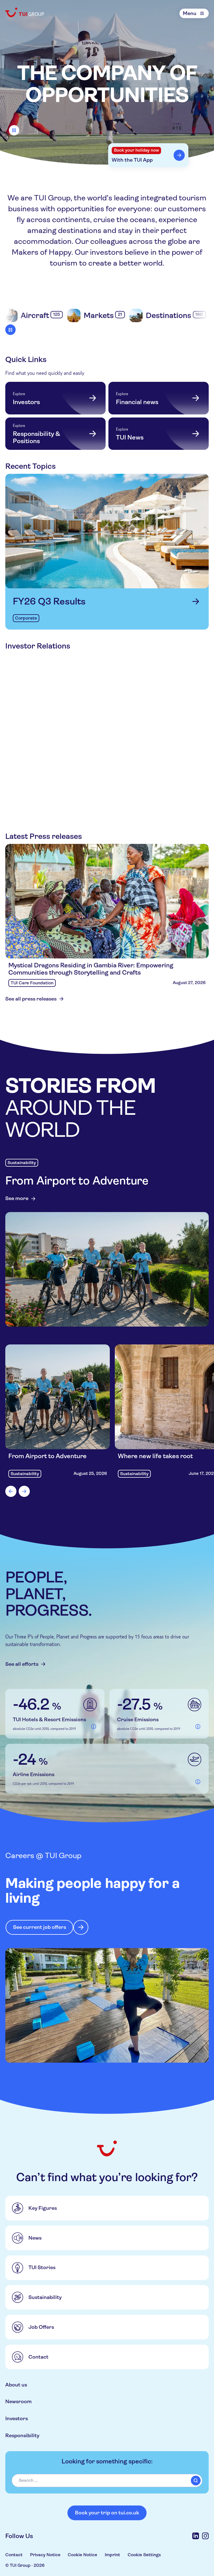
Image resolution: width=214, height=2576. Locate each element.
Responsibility (22, 2435)
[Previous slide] (11, 1491)
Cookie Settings (144, 2555)
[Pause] (14, 130)
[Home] (25, 12)
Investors (17, 2418)
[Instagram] (205, 2536)
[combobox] (107, 2481)
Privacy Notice (45, 2555)
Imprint (112, 2555)
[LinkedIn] (196, 2536)
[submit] (196, 2481)
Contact (14, 2555)
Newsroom (19, 2401)
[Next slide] (24, 1491)
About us (16, 2385)
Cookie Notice (82, 2555)
